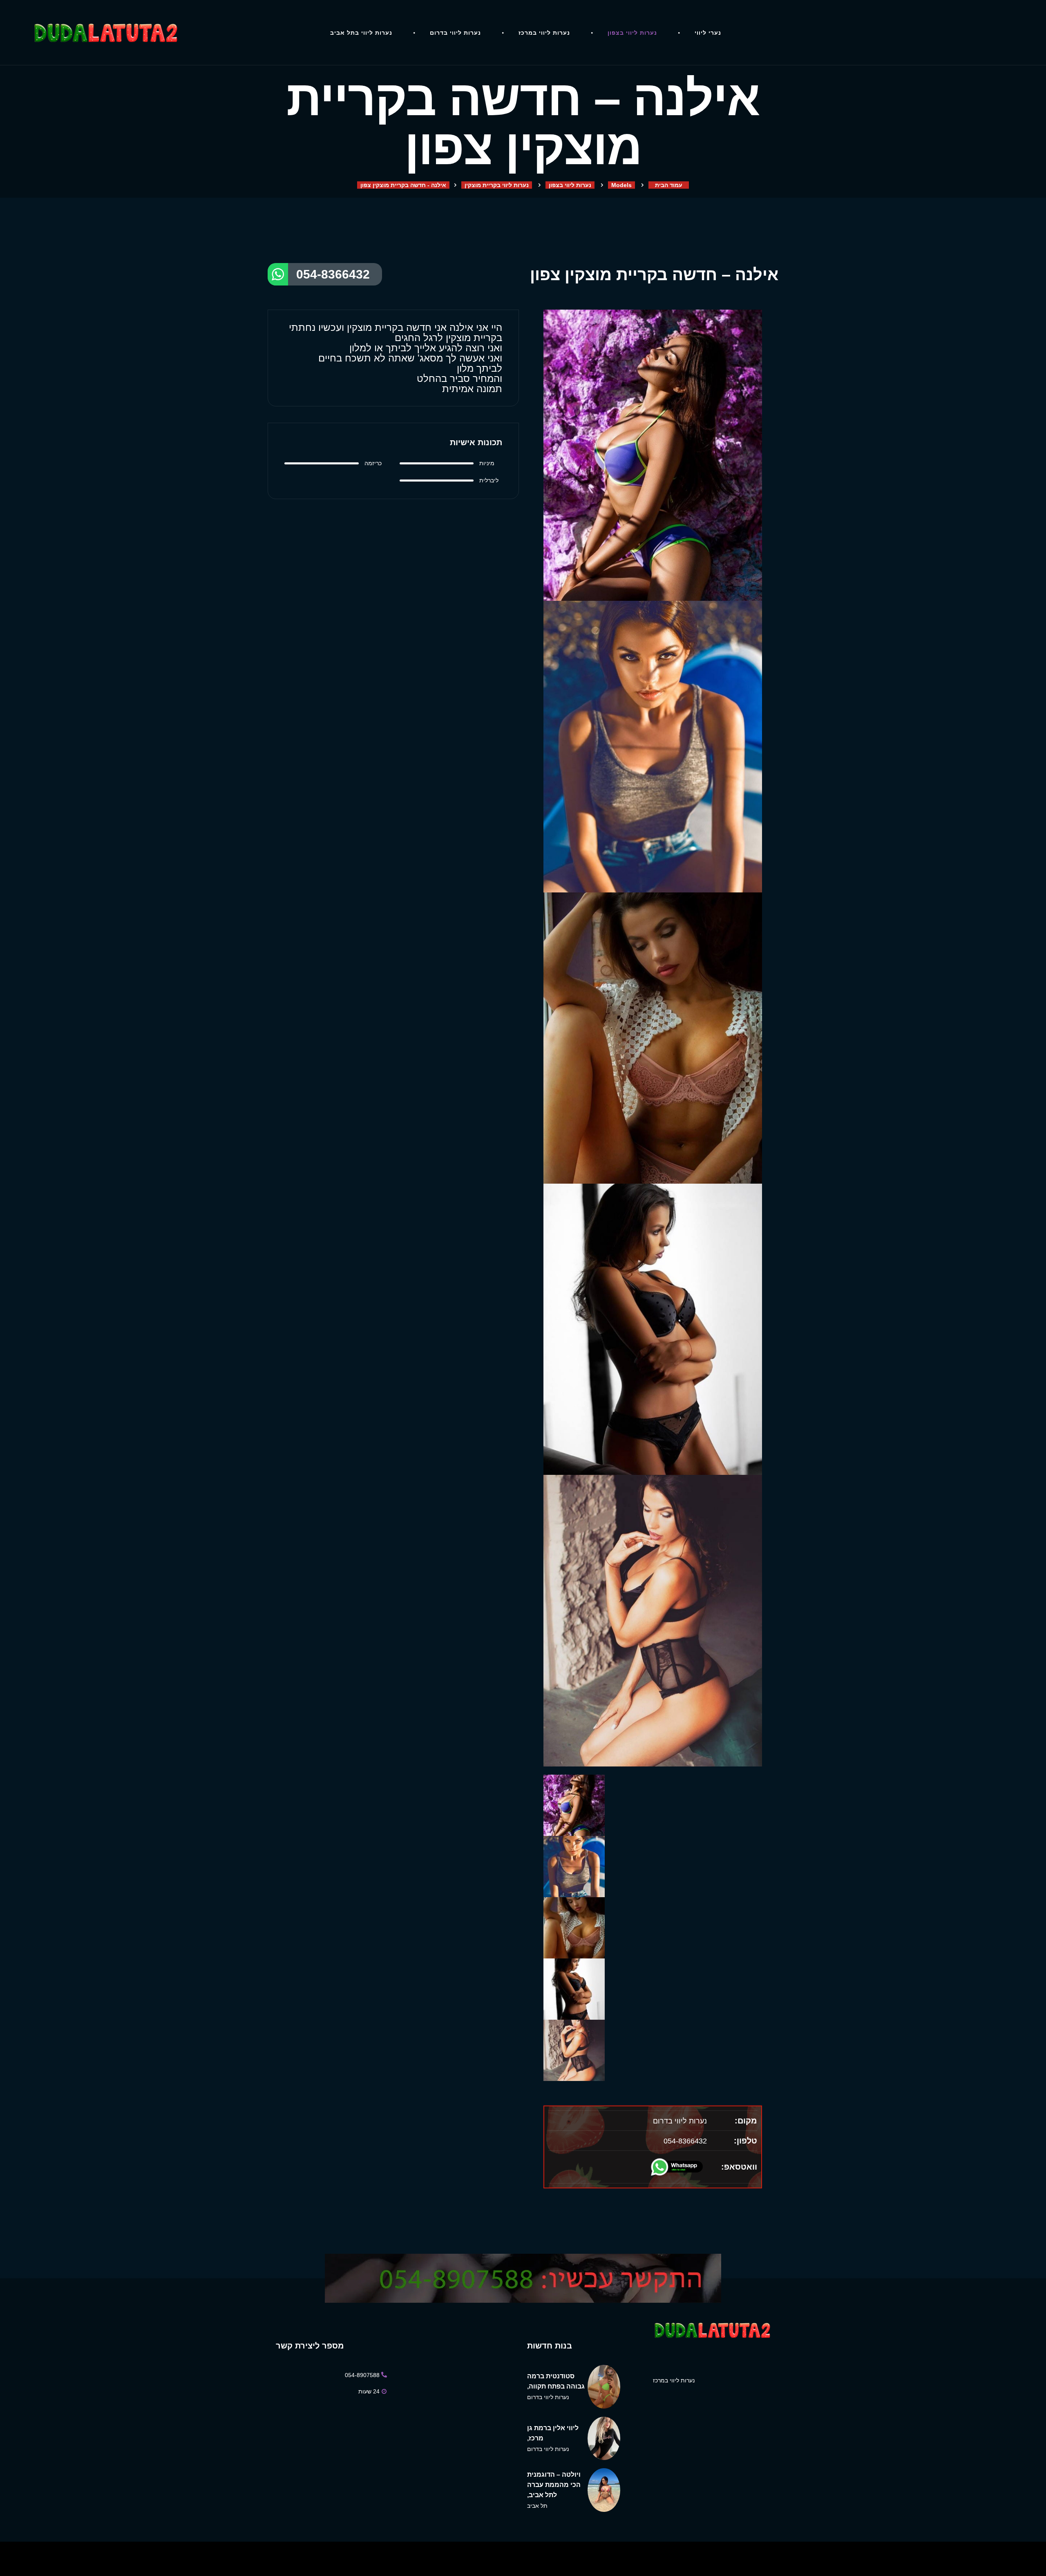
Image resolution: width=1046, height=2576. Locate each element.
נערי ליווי (708, 33)
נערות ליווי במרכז (544, 33)
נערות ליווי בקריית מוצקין (497, 185)
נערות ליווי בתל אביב (361, 33)
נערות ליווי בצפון (632, 33)
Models (621, 185)
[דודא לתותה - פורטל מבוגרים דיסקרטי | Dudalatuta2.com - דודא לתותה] (110, 33)
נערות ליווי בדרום (455, 33)
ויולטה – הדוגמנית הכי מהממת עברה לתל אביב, (554, 2485)
